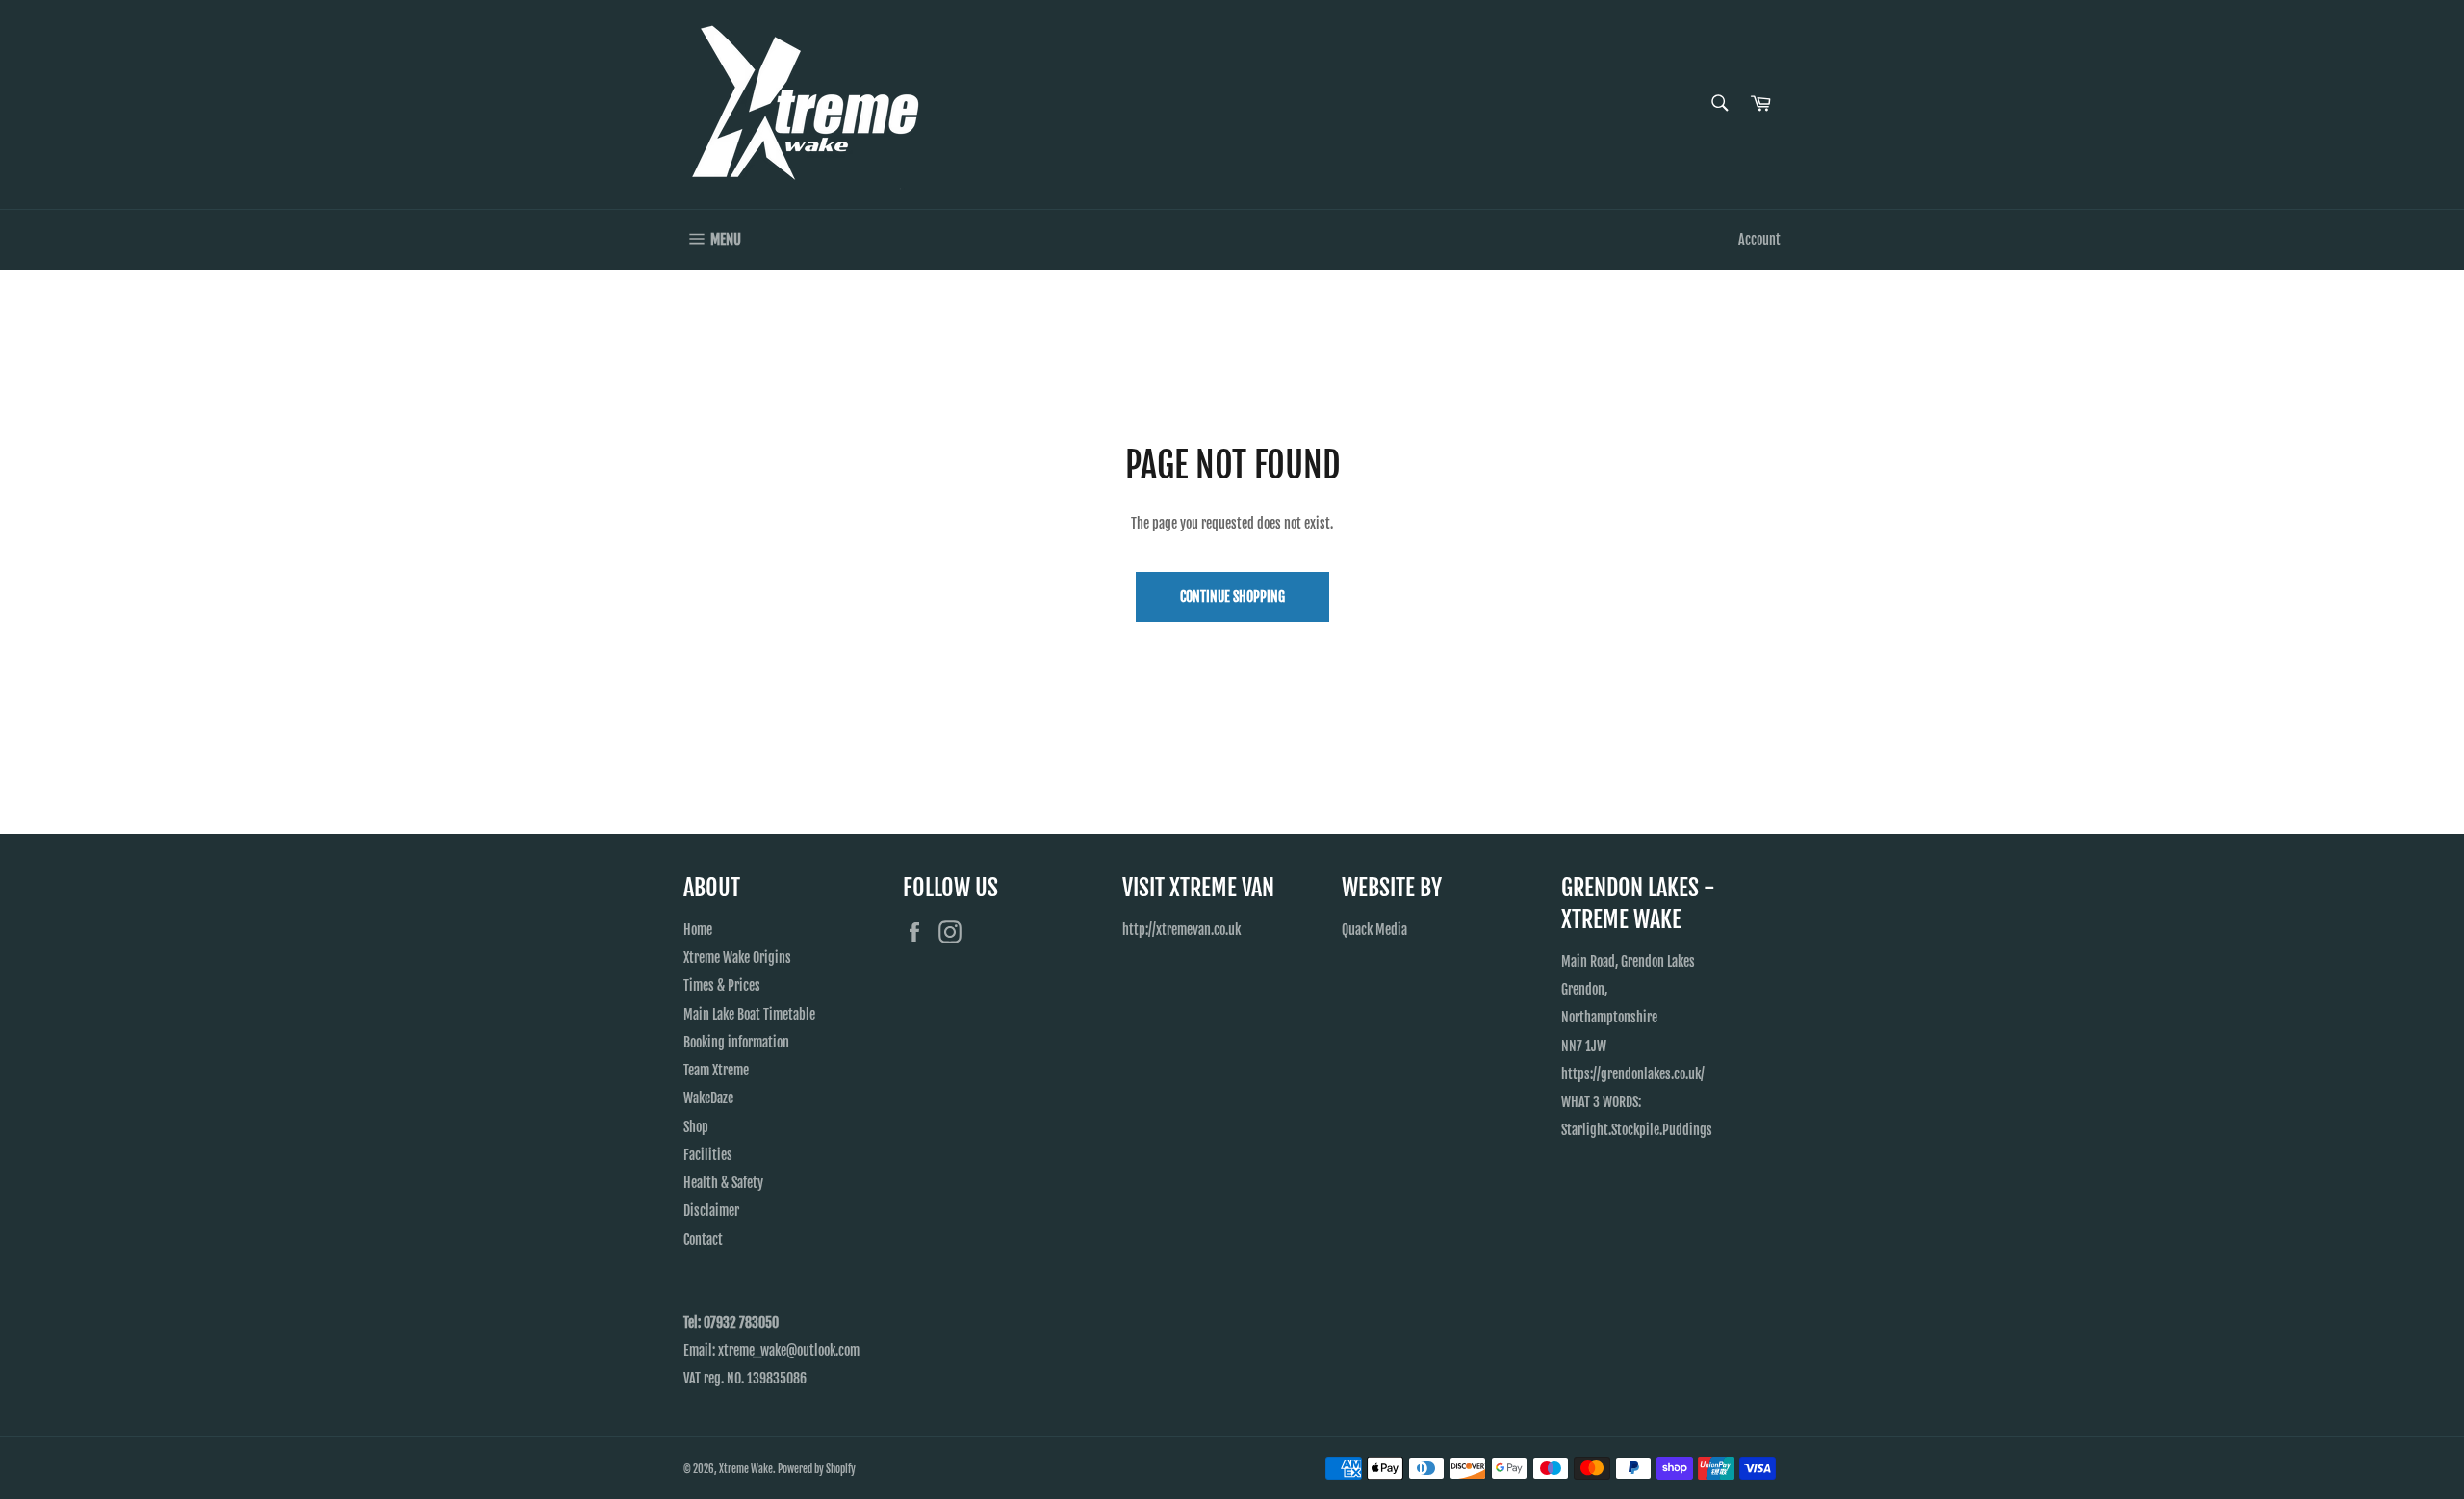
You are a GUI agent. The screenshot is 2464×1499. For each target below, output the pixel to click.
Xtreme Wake (746, 1469)
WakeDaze (708, 1098)
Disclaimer (711, 1211)
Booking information (736, 1042)
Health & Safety (723, 1183)
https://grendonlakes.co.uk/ (1633, 1074)
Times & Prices (722, 985)
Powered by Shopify (817, 1469)
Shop (696, 1127)
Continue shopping (1232, 596)
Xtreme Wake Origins (737, 957)
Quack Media (1374, 930)
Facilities (708, 1155)
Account (1759, 239)
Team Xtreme (716, 1070)
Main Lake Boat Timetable (749, 1014)
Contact (703, 1240)
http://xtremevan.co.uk (1181, 930)
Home (698, 930)
